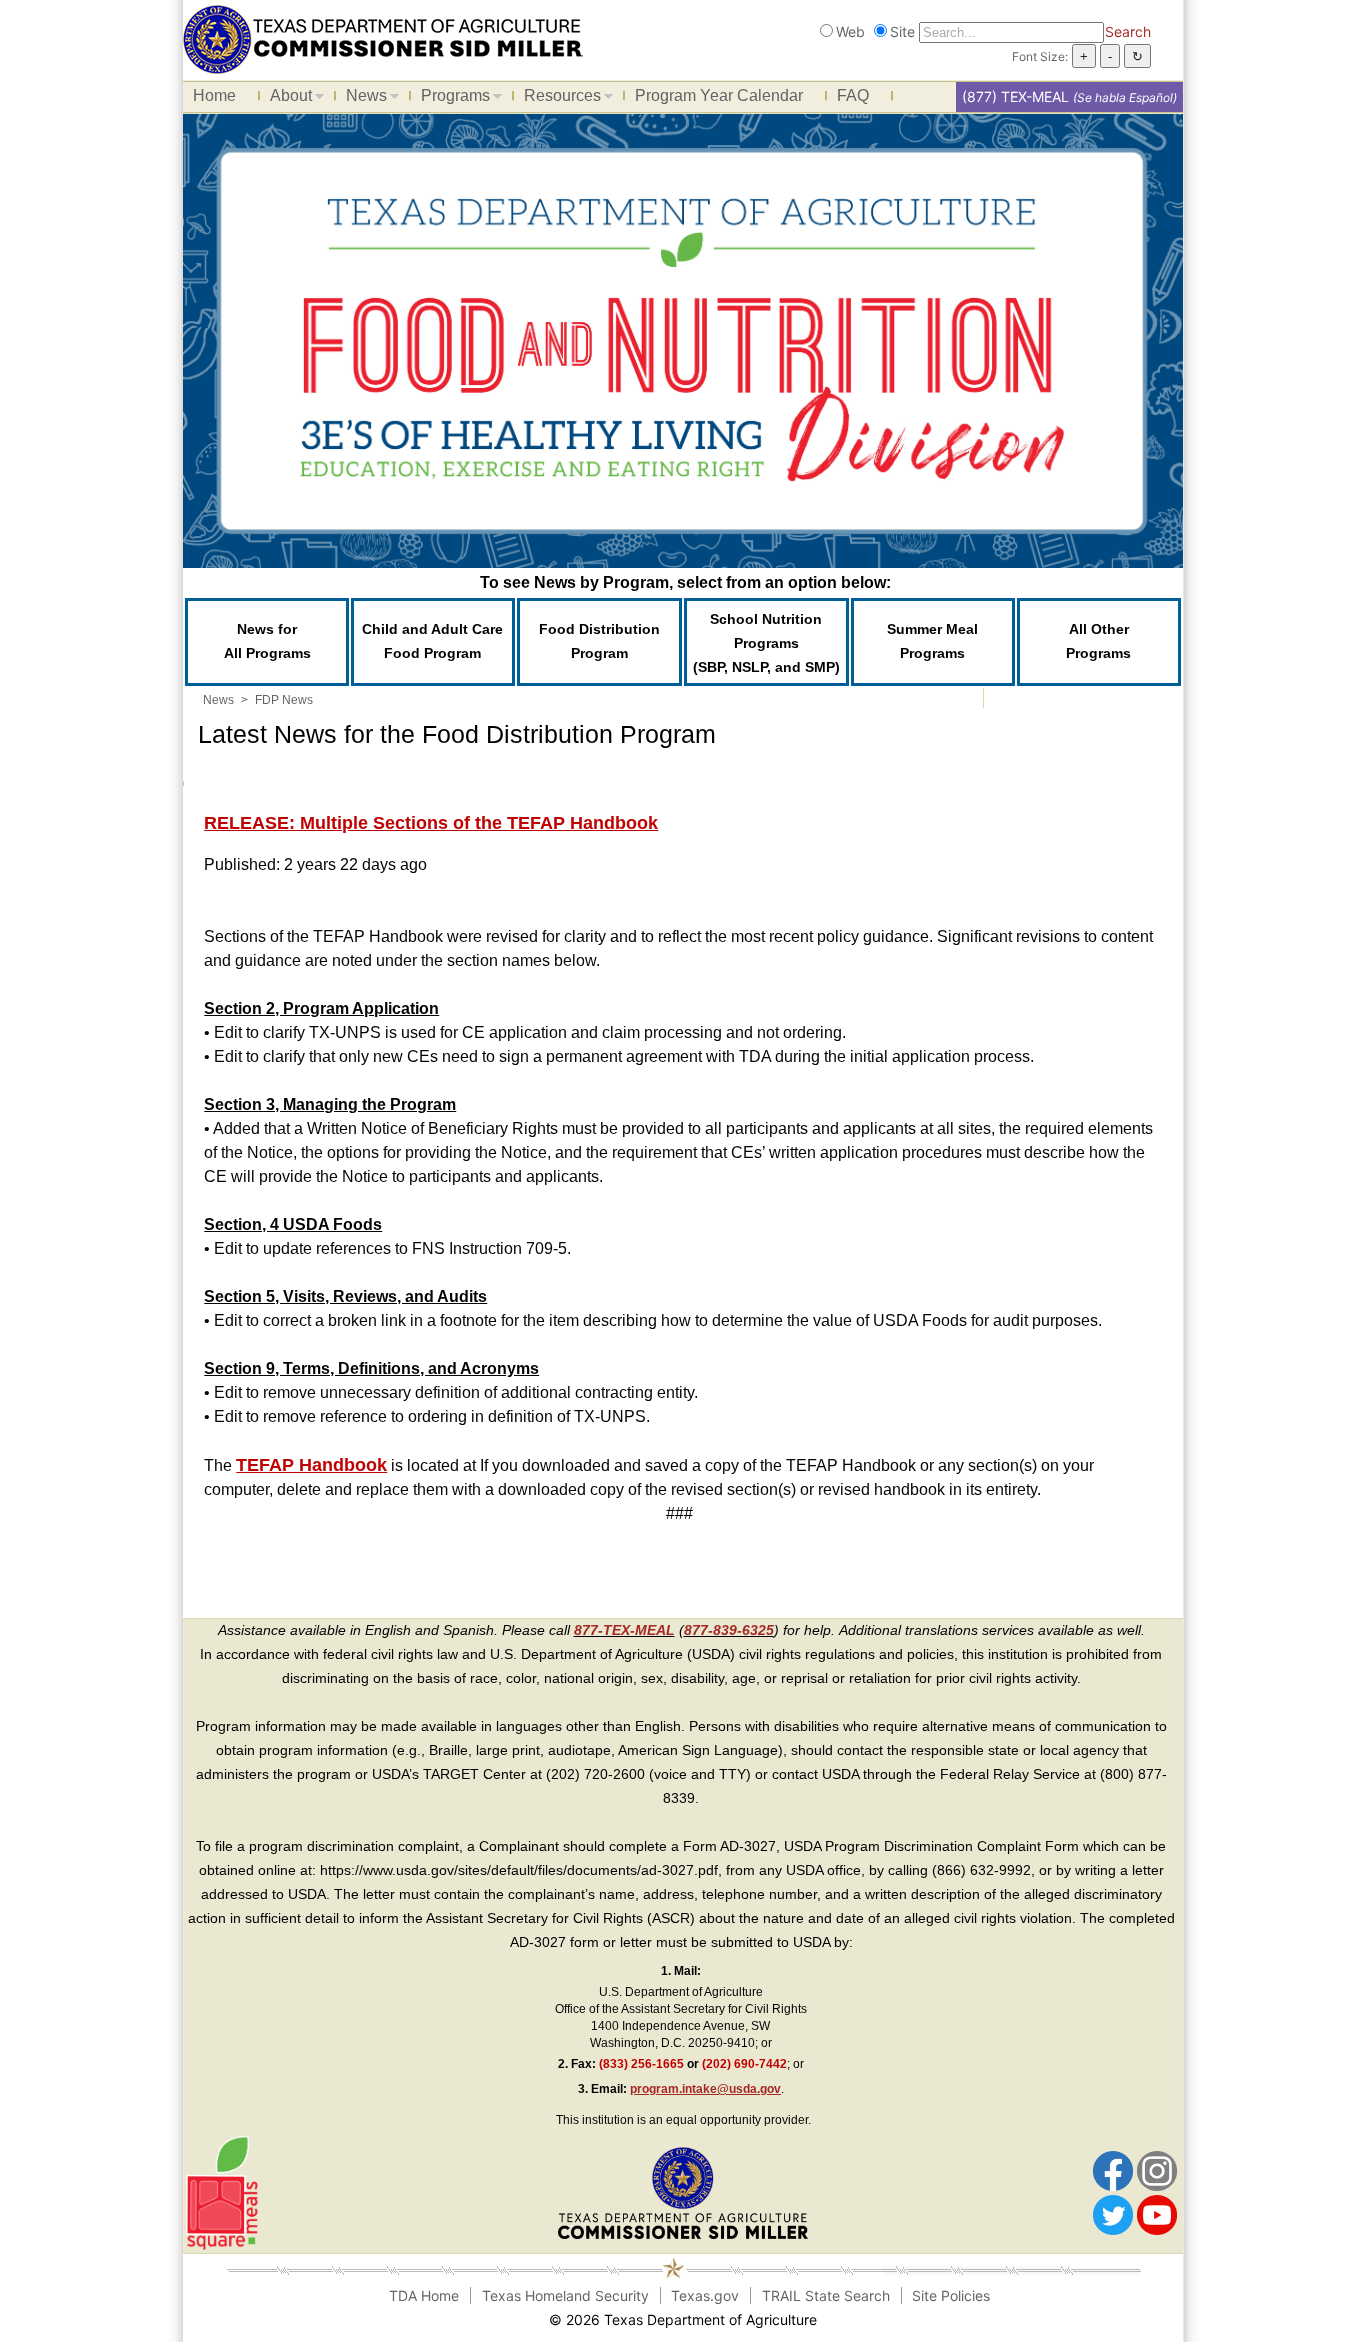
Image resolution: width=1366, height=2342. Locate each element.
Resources (557, 99)
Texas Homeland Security (565, 2295)
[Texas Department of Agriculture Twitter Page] (1113, 2214)
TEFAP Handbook (311, 1465)
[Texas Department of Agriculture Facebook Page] (1113, 2170)
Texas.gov (705, 2295)
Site (902, 31)
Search (1128, 31)
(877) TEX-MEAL (1015, 96)
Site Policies (951, 2295)
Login (921, 2319)
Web (850, 31)
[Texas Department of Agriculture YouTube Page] (1157, 2214)
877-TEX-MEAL (624, 1630)
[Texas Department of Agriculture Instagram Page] (1157, 2170)
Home (214, 95)
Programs (450, 99)
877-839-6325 (729, 1630)
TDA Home (424, 2295)
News (361, 99)
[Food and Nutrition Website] (383, 37)
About (286, 99)
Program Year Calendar (719, 95)
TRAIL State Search (826, 2295)
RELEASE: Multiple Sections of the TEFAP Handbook (431, 823)
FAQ (853, 95)
